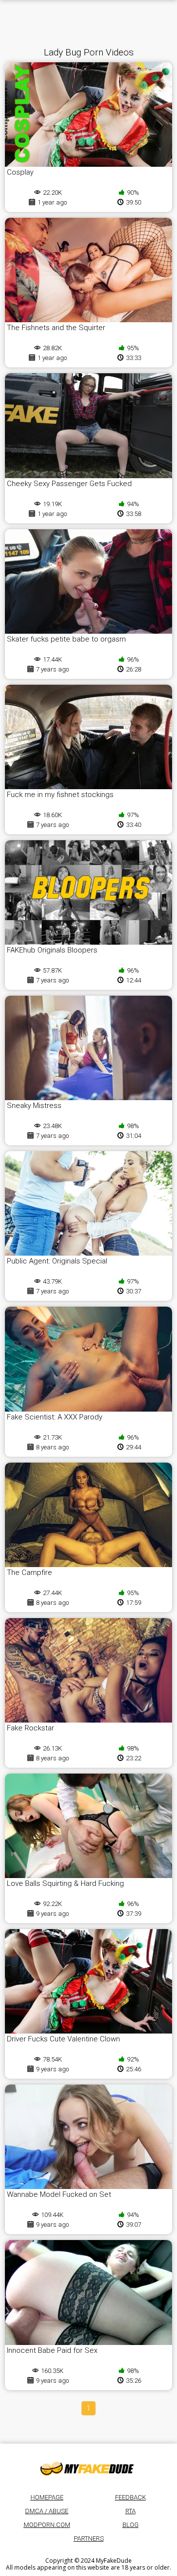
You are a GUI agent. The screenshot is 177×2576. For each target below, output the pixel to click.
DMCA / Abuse (47, 2511)
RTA (131, 2511)
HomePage (47, 2497)
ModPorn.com (47, 2525)
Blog (131, 2525)
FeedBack (131, 2497)
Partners (89, 2538)
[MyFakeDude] (88, 2468)
